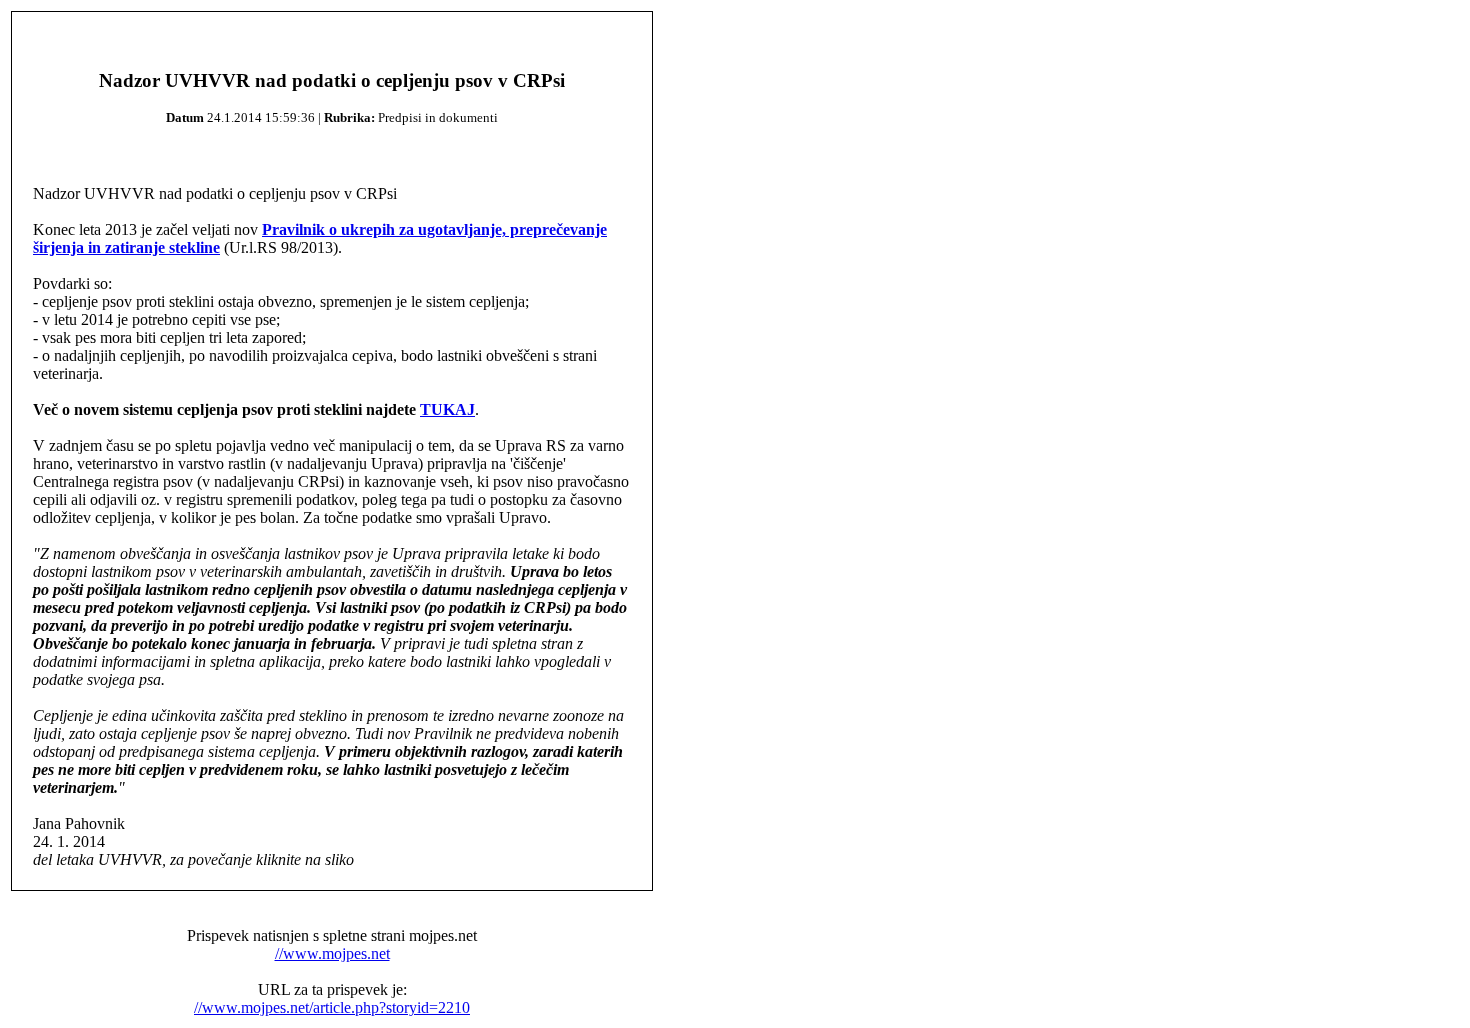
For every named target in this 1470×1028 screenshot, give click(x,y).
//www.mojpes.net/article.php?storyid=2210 (332, 1007)
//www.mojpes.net (332, 953)
